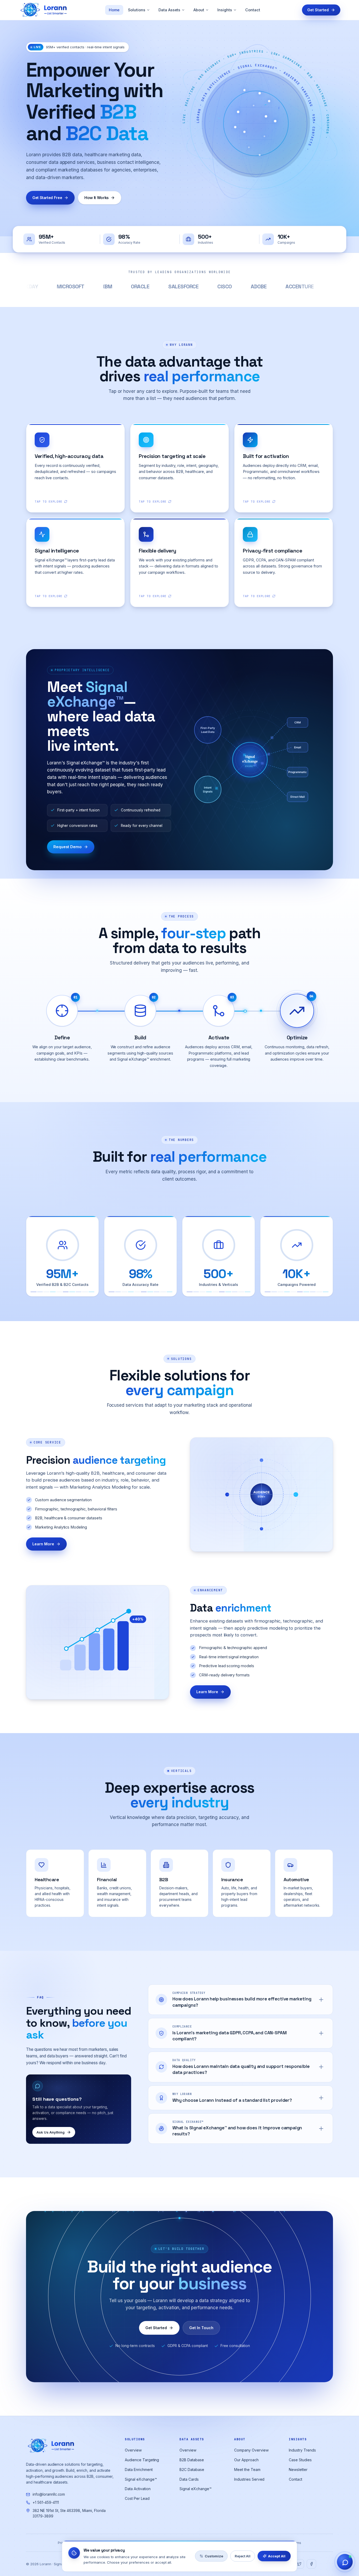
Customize (214, 2556)
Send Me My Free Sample (230, 1328)
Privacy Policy (230, 1346)
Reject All (243, 2556)
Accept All (277, 2556)
